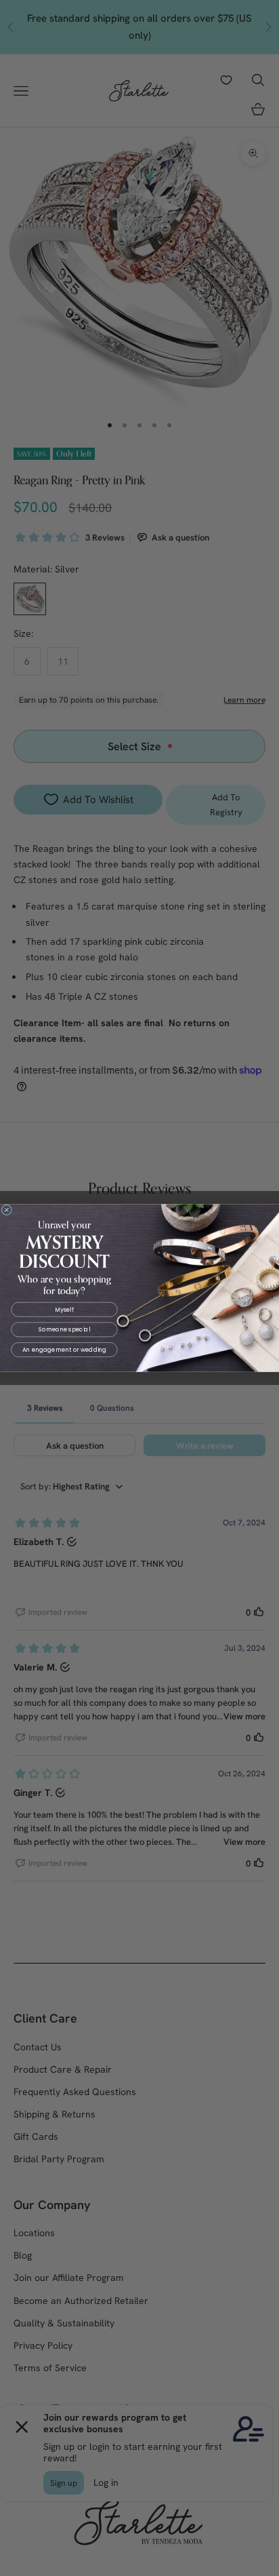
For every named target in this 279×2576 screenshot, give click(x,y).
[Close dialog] (7, 1210)
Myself (64, 1310)
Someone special (64, 1329)
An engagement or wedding (65, 1350)
